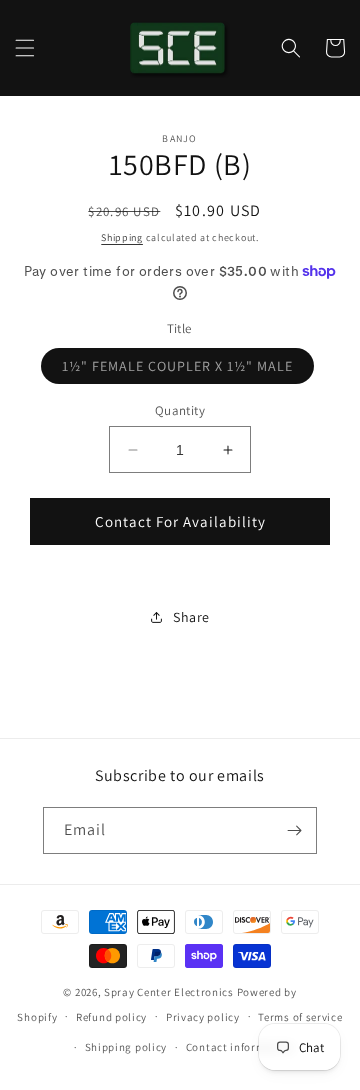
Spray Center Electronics (169, 992)
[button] (25, 48)
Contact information (240, 1047)
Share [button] (191, 617)
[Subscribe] (294, 830)
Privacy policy (203, 1017)
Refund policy (111, 1017)
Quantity (180, 410)
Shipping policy (126, 1047)
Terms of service (300, 1017)
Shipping (122, 237)
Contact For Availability (180, 521)
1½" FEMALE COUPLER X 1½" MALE (188, 370)
